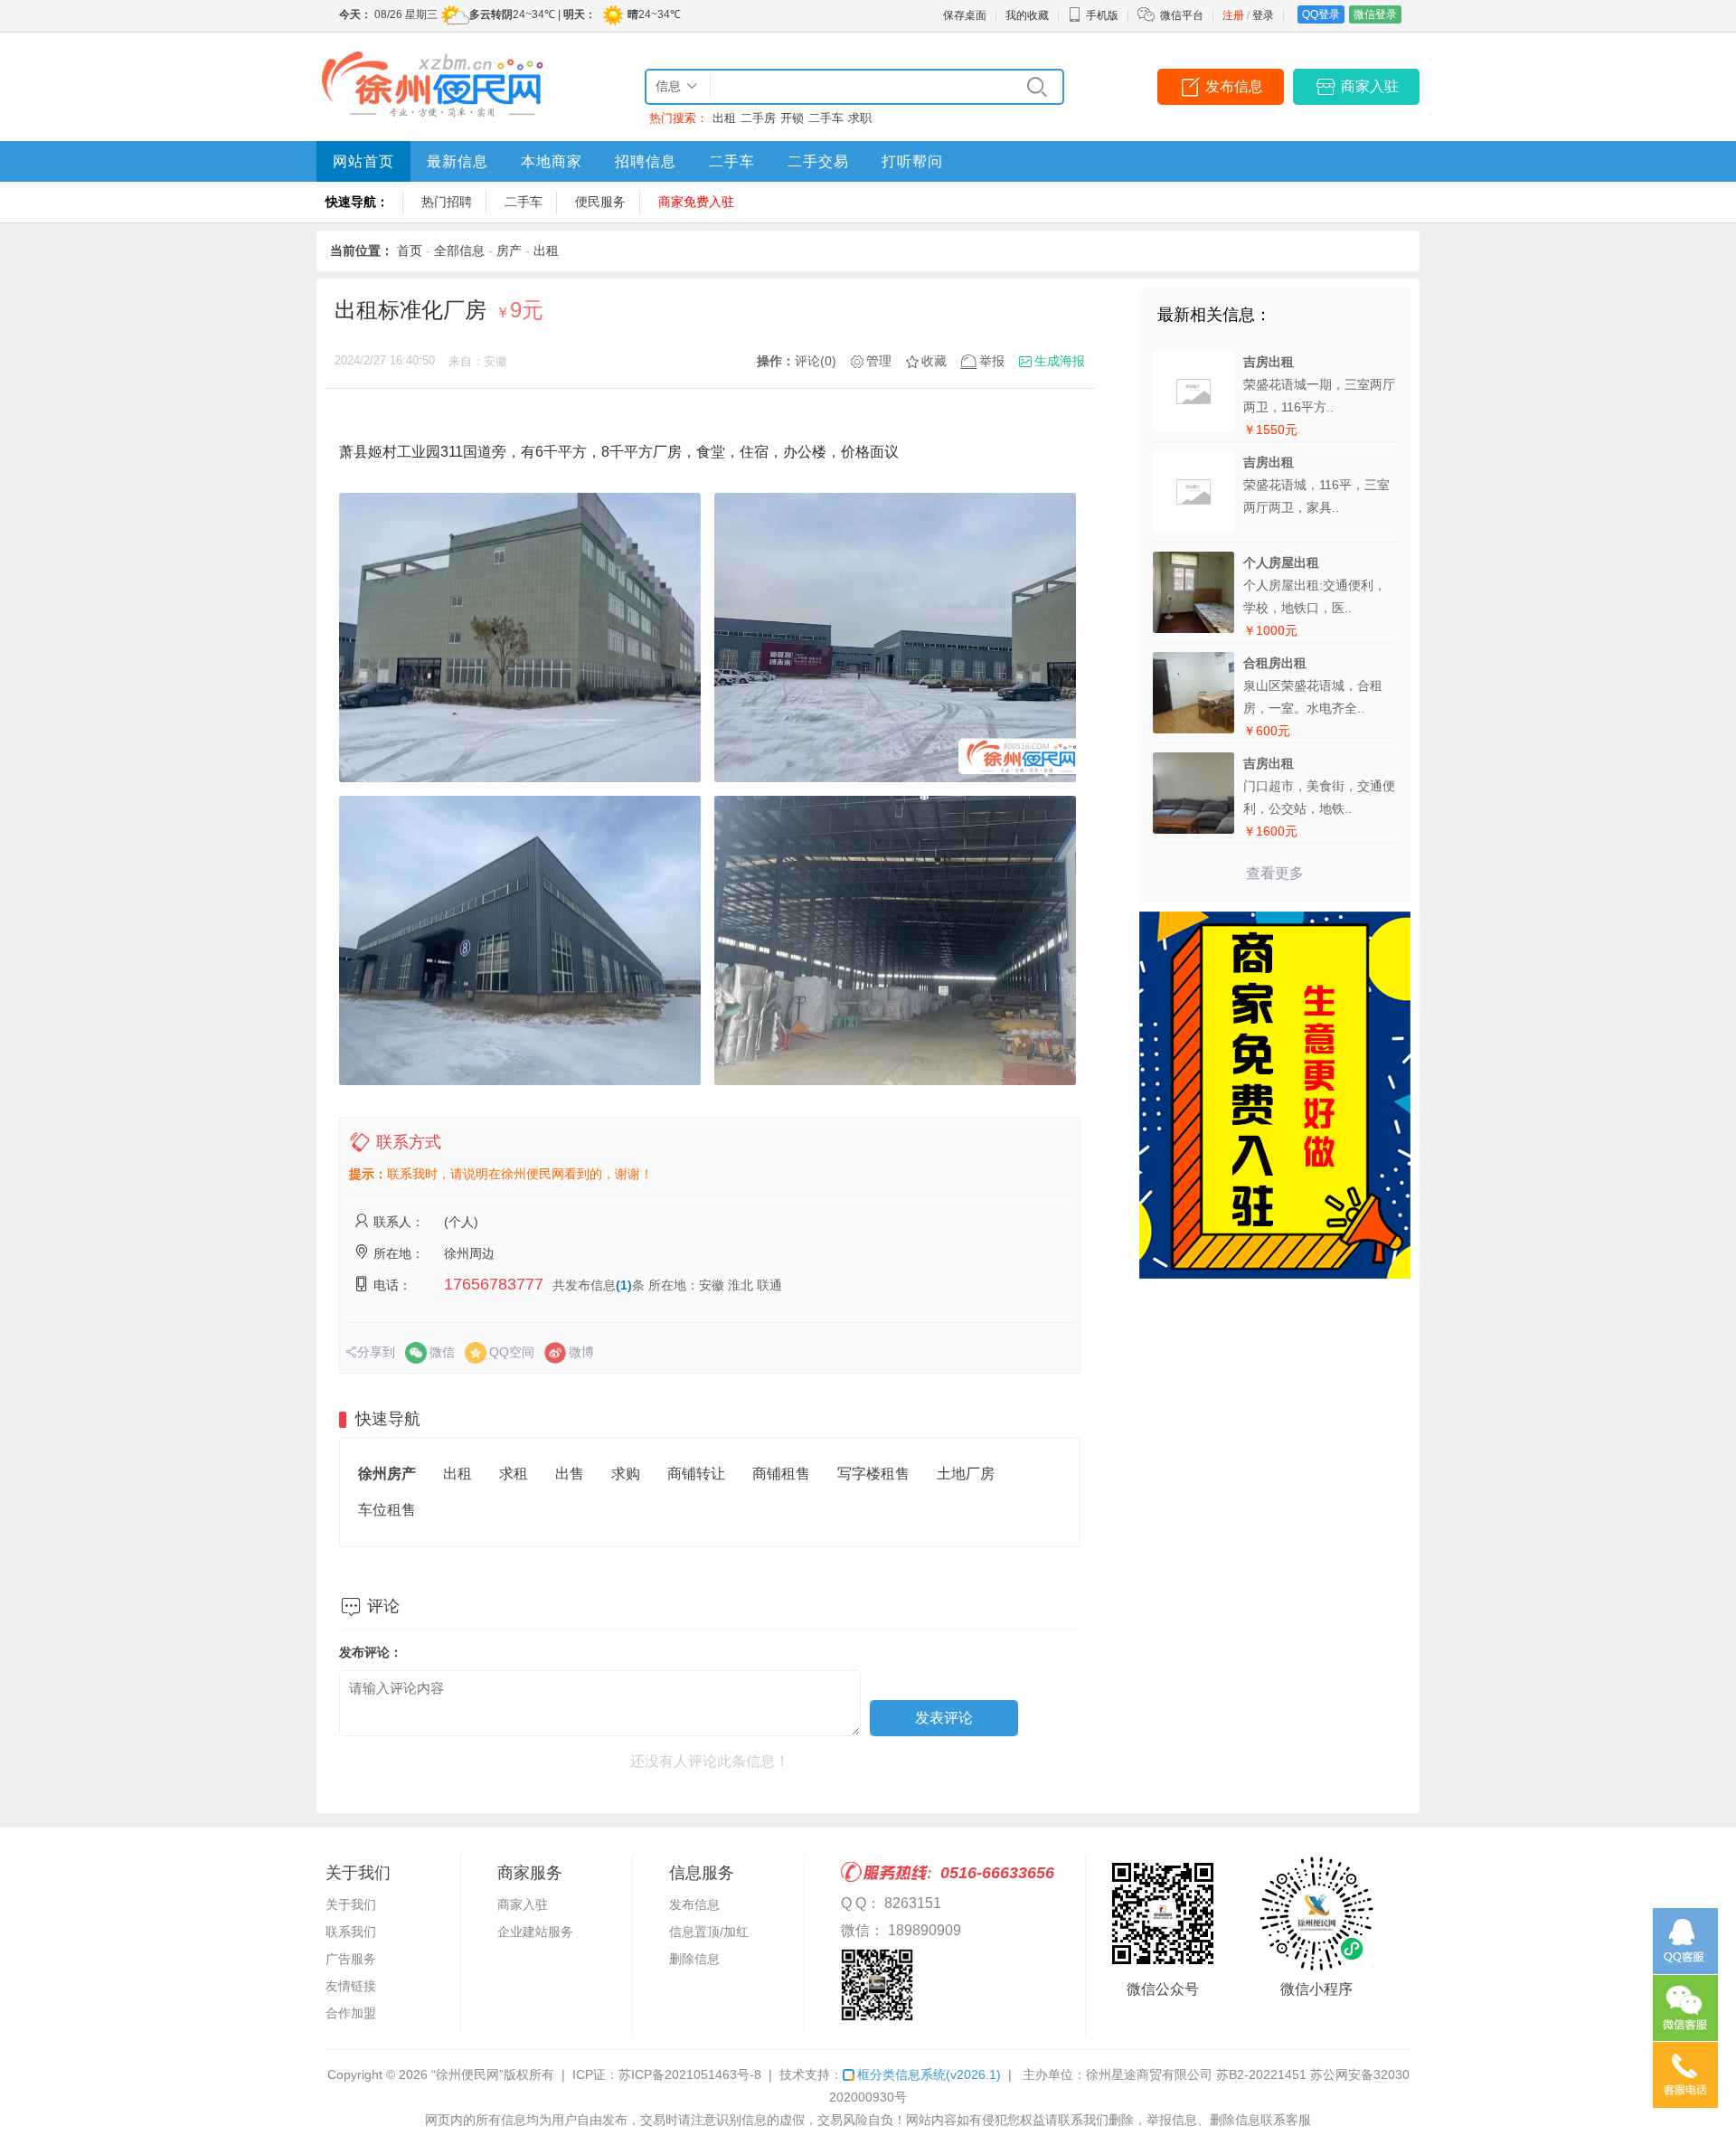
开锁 (792, 118)
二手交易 (818, 161)
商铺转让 (696, 1474)
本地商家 (552, 161)
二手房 (758, 118)
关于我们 (351, 1904)
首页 (410, 250)
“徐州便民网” (467, 2074)
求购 (626, 1474)
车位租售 (387, 1510)
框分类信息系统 (929, 2074)
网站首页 (363, 161)
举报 (992, 361)
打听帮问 (912, 161)
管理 (879, 361)
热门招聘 (447, 202)
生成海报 (1060, 361)
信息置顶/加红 (709, 1932)
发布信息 (1234, 86)
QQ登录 (1321, 14)
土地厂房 (966, 1474)
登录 (1263, 15)
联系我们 (351, 1932)
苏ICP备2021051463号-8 (690, 2074)
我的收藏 (1027, 15)
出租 (724, 118)
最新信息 (458, 161)
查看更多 (1275, 873)
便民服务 (600, 202)
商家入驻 (1370, 86)
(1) (624, 1285)
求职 (860, 118)
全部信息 (459, 250)
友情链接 (351, 1986)
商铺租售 (781, 1474)
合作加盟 (351, 2013)
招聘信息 (646, 161)
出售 (570, 1474)
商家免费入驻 (696, 202)
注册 (1233, 15)
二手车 (826, 118)
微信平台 (1182, 15)
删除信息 (694, 1959)
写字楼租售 (873, 1474)
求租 (514, 1474)
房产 (509, 250)
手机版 (1102, 15)
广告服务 (351, 1959)
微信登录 (1375, 14)
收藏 (934, 361)
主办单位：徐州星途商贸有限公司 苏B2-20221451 (1165, 2074)
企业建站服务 (535, 1932)
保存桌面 (965, 15)
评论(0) (816, 361)
